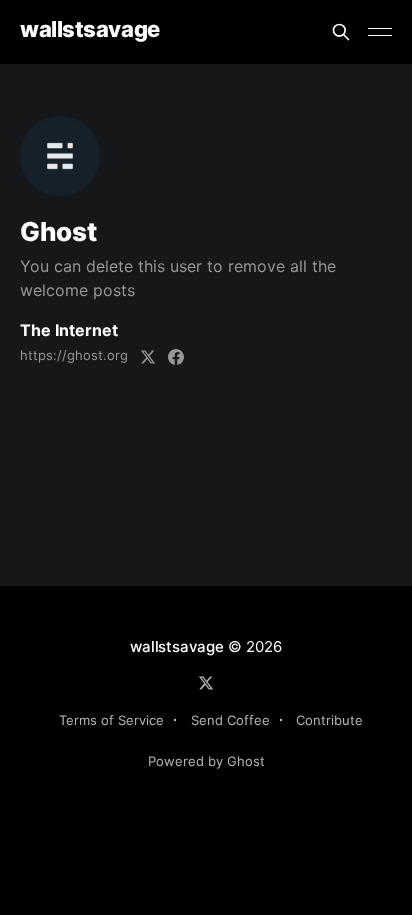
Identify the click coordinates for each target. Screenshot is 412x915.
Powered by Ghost (206, 761)
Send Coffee (230, 720)
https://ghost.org (74, 355)
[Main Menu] (380, 32)
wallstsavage (90, 29)
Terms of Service (111, 720)
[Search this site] (341, 32)
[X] (206, 683)
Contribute (329, 720)
